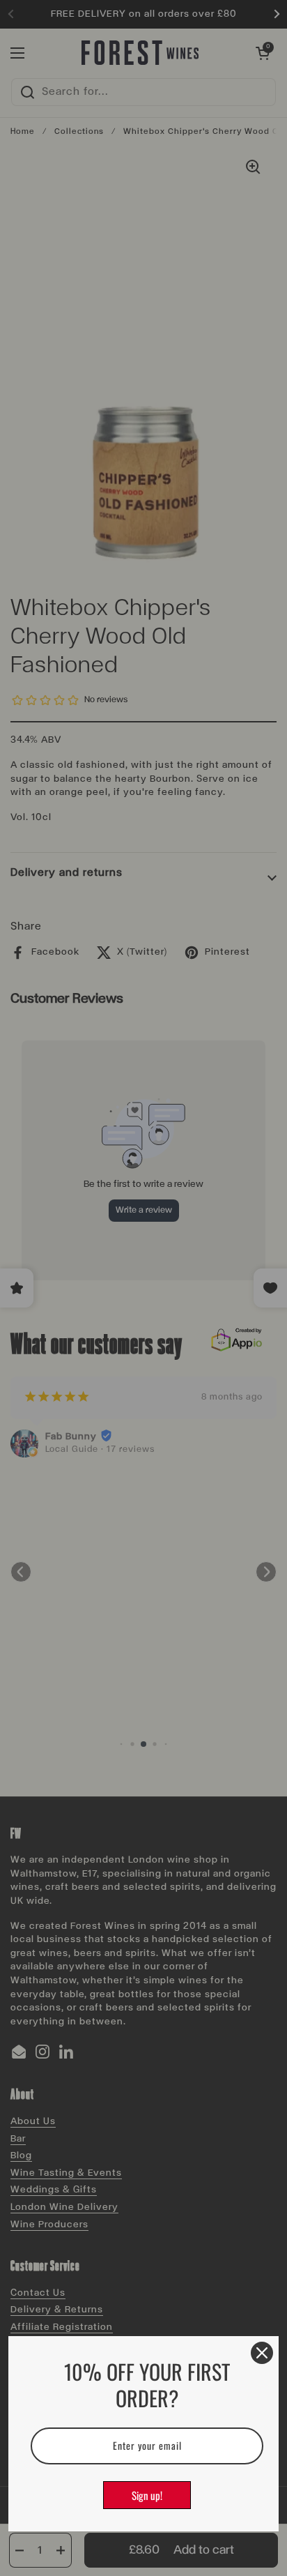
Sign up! (147, 2495)
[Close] (262, 2353)
